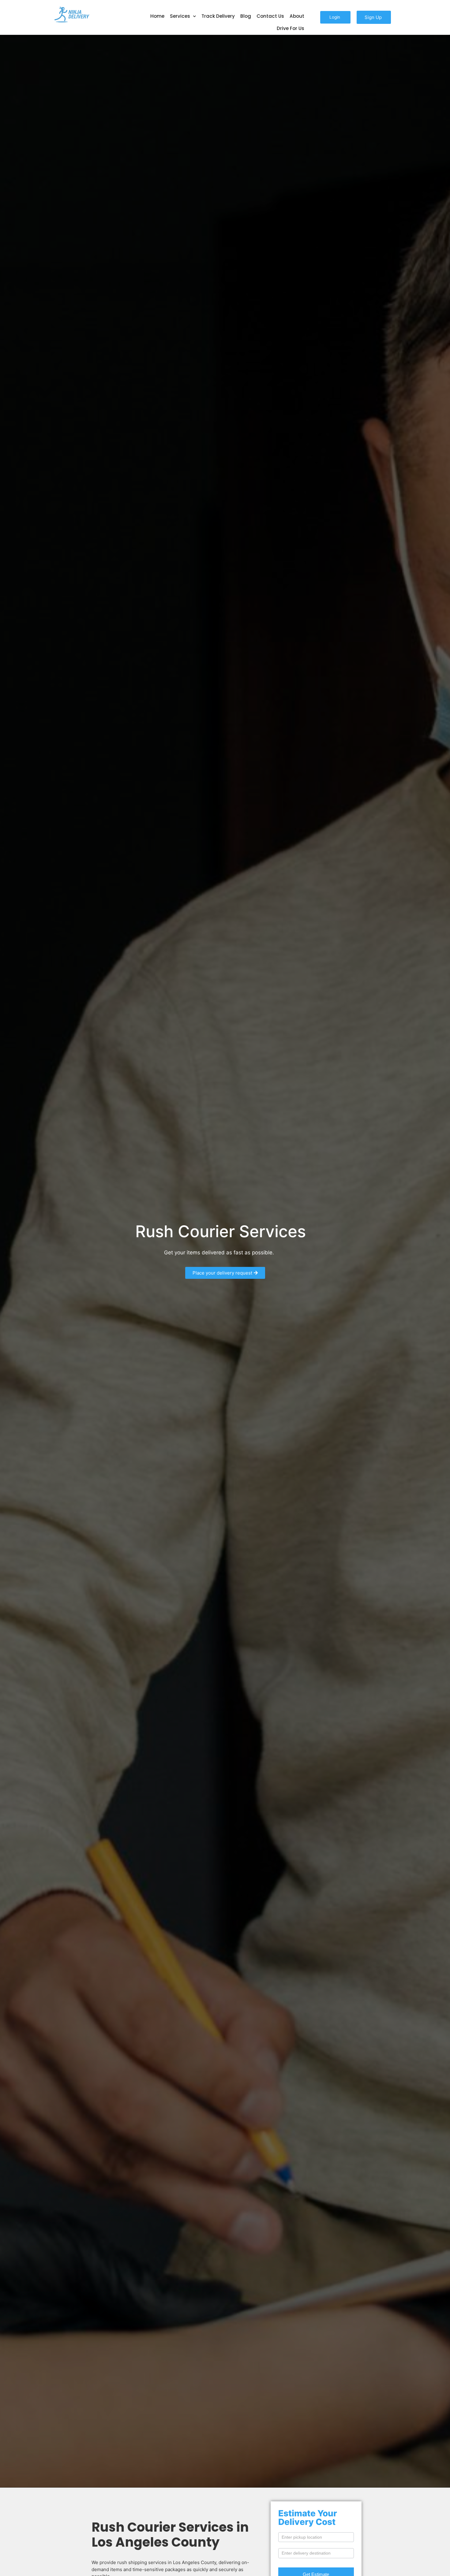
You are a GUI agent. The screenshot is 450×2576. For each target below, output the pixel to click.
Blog (246, 16)
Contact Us (270, 16)
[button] (335, 17)
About (297, 16)
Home (157, 16)
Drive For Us (291, 28)
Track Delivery (218, 16)
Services (180, 16)
